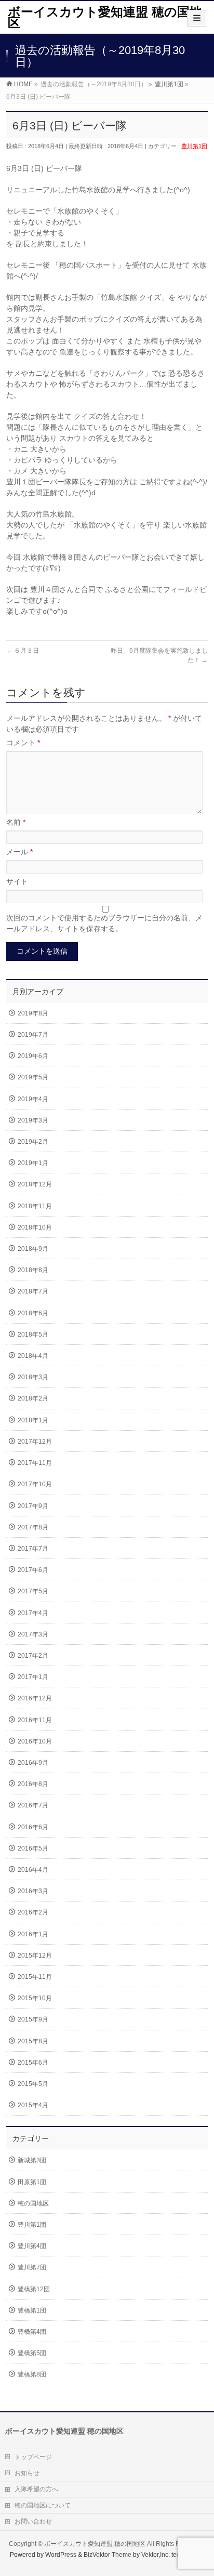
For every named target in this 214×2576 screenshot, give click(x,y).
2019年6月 (33, 1056)
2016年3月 (33, 1891)
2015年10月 (35, 1998)
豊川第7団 (32, 2267)
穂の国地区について (43, 2505)
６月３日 (23, 651)
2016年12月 (35, 1698)
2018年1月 (33, 1420)
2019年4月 (33, 1099)
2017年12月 (35, 1442)
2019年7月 (33, 1035)
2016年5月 (33, 1848)
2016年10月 (35, 1741)
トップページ (33, 2457)
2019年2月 (33, 1142)
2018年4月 (33, 1356)
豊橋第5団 (32, 2353)
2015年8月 (33, 2041)
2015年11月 (35, 1977)
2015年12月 (35, 1956)
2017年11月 (35, 1463)
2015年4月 (33, 2105)
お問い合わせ (33, 2521)
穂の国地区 (33, 2203)
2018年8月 (33, 1270)
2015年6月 (33, 2063)
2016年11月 (35, 1720)
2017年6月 (33, 1570)
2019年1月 (33, 1163)
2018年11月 (35, 1206)
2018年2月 (33, 1398)
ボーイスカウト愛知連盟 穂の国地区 (105, 17)
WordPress (61, 2555)
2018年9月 (33, 1249)
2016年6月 (33, 1827)
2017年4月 (33, 1613)
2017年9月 (33, 1506)
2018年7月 (33, 1291)
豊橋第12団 (34, 2289)
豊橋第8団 (32, 2374)
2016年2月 (33, 1912)
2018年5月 (33, 1335)
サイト (17, 881)
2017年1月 (33, 1677)
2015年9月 (33, 2019)
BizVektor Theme (108, 2555)
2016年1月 (33, 1934)
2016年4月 (33, 1870)
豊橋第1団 (32, 2310)
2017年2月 (33, 1656)
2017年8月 (33, 1527)
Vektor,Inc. (156, 2555)
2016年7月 (33, 1805)
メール (19, 852)
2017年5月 (33, 1591)
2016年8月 (33, 1784)
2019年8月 (33, 1013)
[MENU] (197, 18)
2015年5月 (33, 2084)
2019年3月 (33, 1120)
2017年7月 (33, 1549)
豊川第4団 (32, 2246)
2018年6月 (33, 1313)
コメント (23, 743)
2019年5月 (33, 1077)
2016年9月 (33, 1763)
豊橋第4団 (32, 2332)
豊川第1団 (194, 146)
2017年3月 (33, 1634)
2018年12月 (35, 1184)
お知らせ (27, 2473)
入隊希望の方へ (36, 2489)
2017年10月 (35, 1484)
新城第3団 (32, 2160)
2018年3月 (33, 1377)
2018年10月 (35, 1227)
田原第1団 (32, 2182)
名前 (16, 822)
